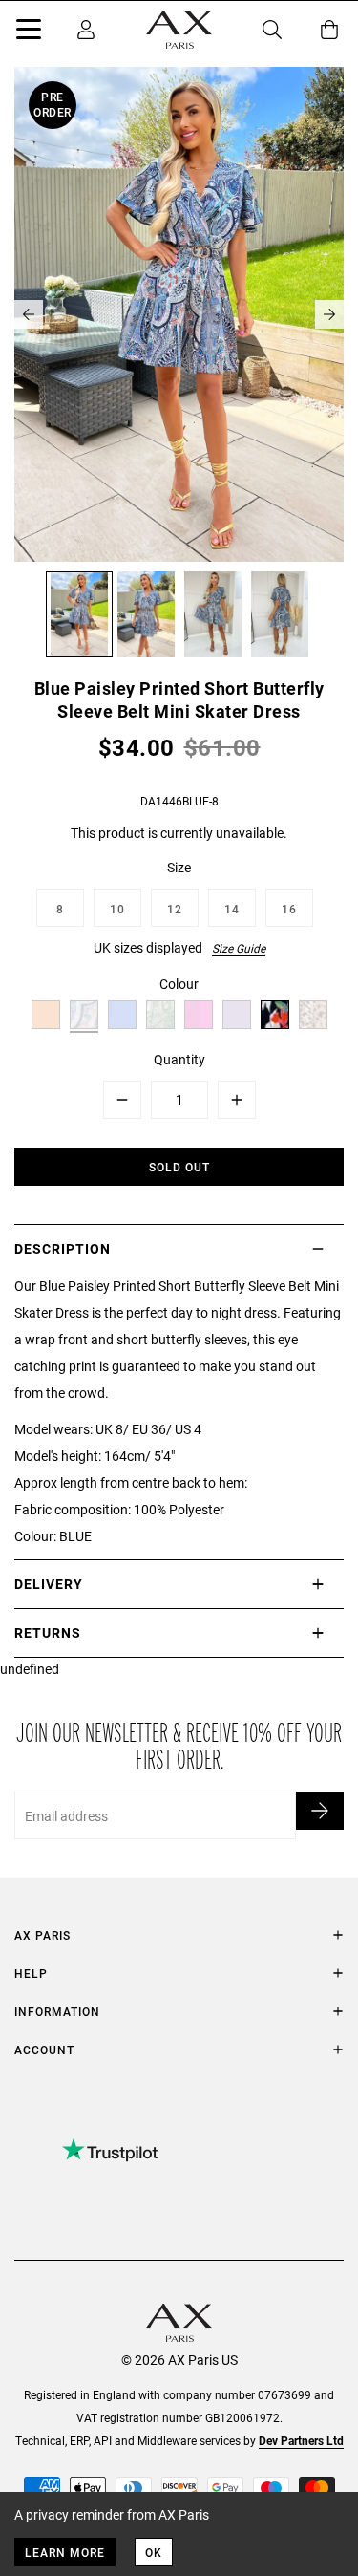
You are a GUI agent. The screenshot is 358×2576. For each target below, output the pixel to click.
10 (117, 909)
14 (232, 909)
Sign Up (320, 1811)
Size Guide (239, 948)
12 (175, 909)
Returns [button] (48, 1632)
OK (154, 2552)
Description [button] (63, 1248)
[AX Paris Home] (179, 30)
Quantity (179, 1059)
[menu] (29, 32)
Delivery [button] (49, 1584)
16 (289, 909)
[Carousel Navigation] (179, 314)
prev (29, 314)
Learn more (65, 2552)
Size (179, 867)
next (329, 314)
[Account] (86, 30)
